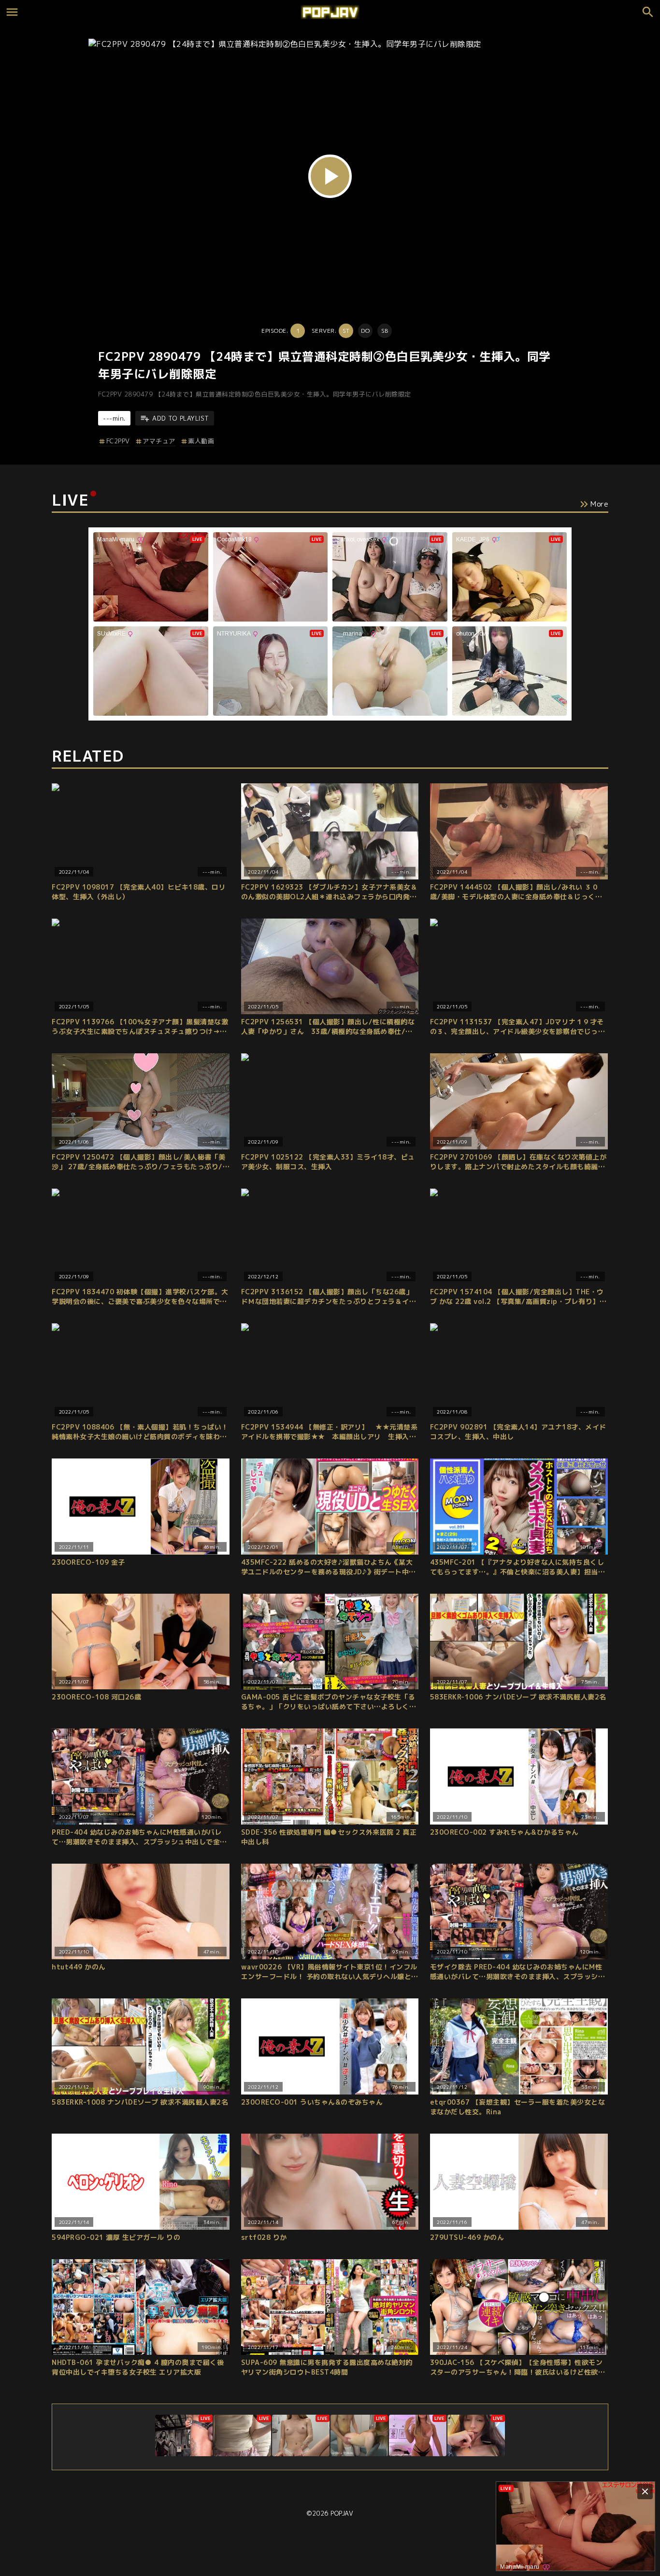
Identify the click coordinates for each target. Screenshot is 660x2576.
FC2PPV (118, 441)
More (599, 504)
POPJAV (342, 2513)
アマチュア (159, 441)
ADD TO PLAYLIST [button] (181, 418)
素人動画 (201, 441)
